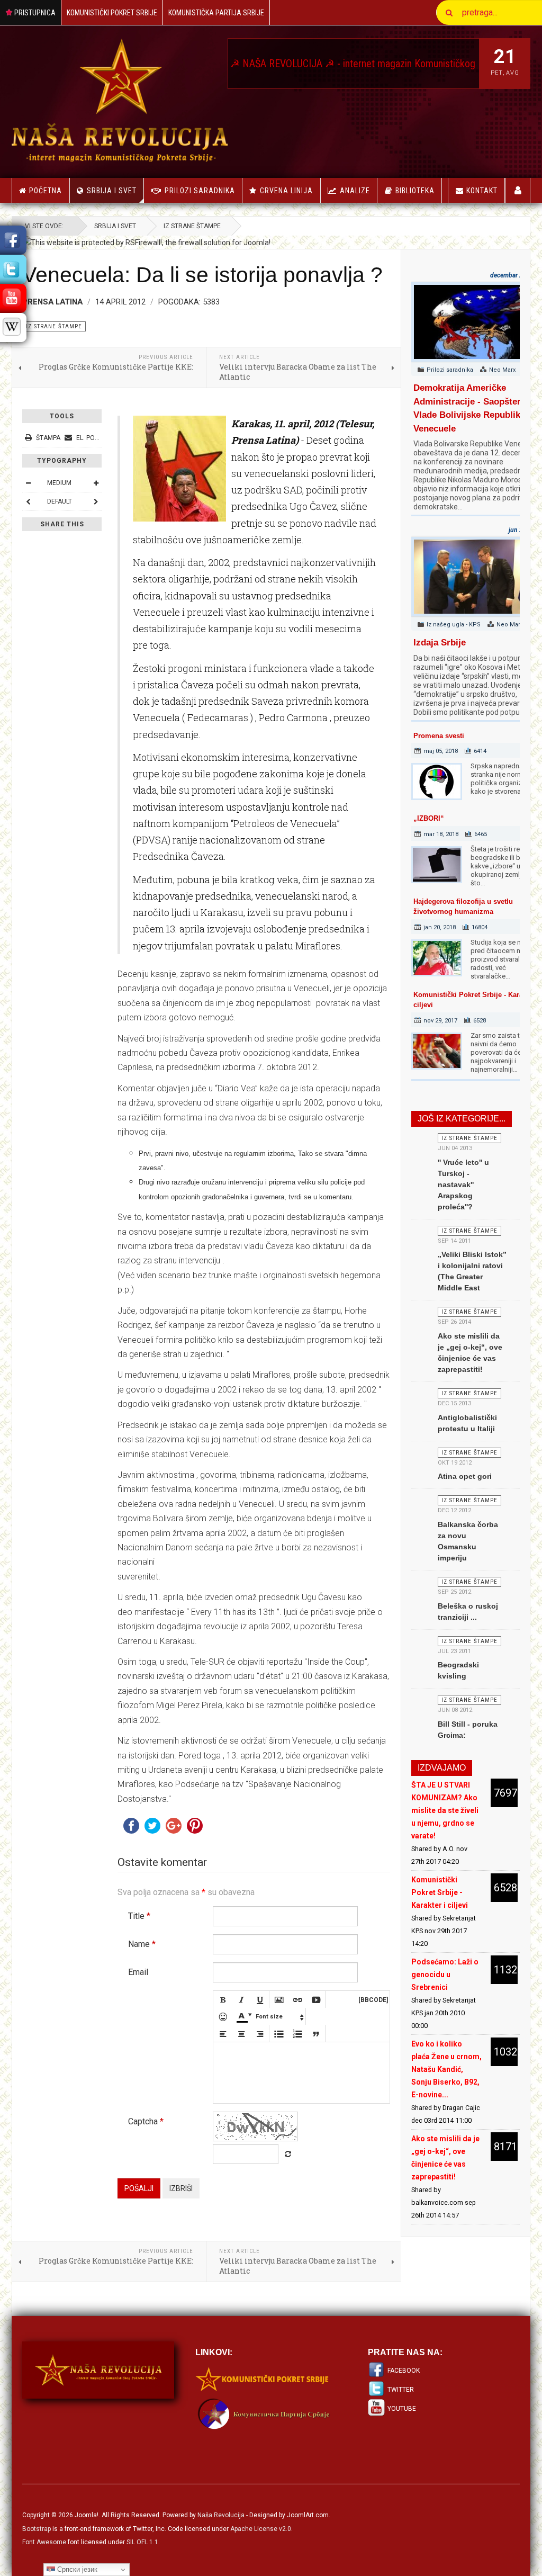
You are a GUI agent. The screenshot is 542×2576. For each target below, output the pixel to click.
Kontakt (482, 191)
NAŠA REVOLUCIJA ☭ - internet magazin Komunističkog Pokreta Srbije (349, 64)
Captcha (146, 2121)
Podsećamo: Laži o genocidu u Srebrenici (445, 1974)
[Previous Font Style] (28, 501)
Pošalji (139, 2188)
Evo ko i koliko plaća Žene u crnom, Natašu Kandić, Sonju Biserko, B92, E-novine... (446, 2069)
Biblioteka (415, 191)
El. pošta (91, 438)
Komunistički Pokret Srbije (112, 13)
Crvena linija (286, 191)
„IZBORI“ (429, 818)
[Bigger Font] (96, 483)
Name (142, 1944)
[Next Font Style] (96, 501)
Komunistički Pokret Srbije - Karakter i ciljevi (440, 1892)
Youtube (402, 2409)
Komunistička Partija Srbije (216, 13)
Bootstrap (37, 2529)
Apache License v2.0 (261, 2529)
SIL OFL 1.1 (142, 2542)
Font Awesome (44, 2542)
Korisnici (518, 190)
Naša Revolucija (221, 2515)
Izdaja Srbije (440, 643)
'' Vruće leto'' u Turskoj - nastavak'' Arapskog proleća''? (463, 1184)
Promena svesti (439, 736)
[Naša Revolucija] (120, 100)
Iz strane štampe (192, 226)
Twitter (401, 2390)
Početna (46, 191)
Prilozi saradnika (200, 191)
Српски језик (76, 2569)
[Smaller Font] (28, 483)
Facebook (404, 2371)
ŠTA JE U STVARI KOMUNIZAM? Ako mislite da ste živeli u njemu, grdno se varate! (445, 1810)
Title (139, 1916)
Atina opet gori (465, 1476)
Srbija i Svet (112, 191)
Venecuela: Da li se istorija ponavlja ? (202, 275)
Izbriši (181, 2188)
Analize (355, 191)
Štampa (48, 438)
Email (138, 1972)
